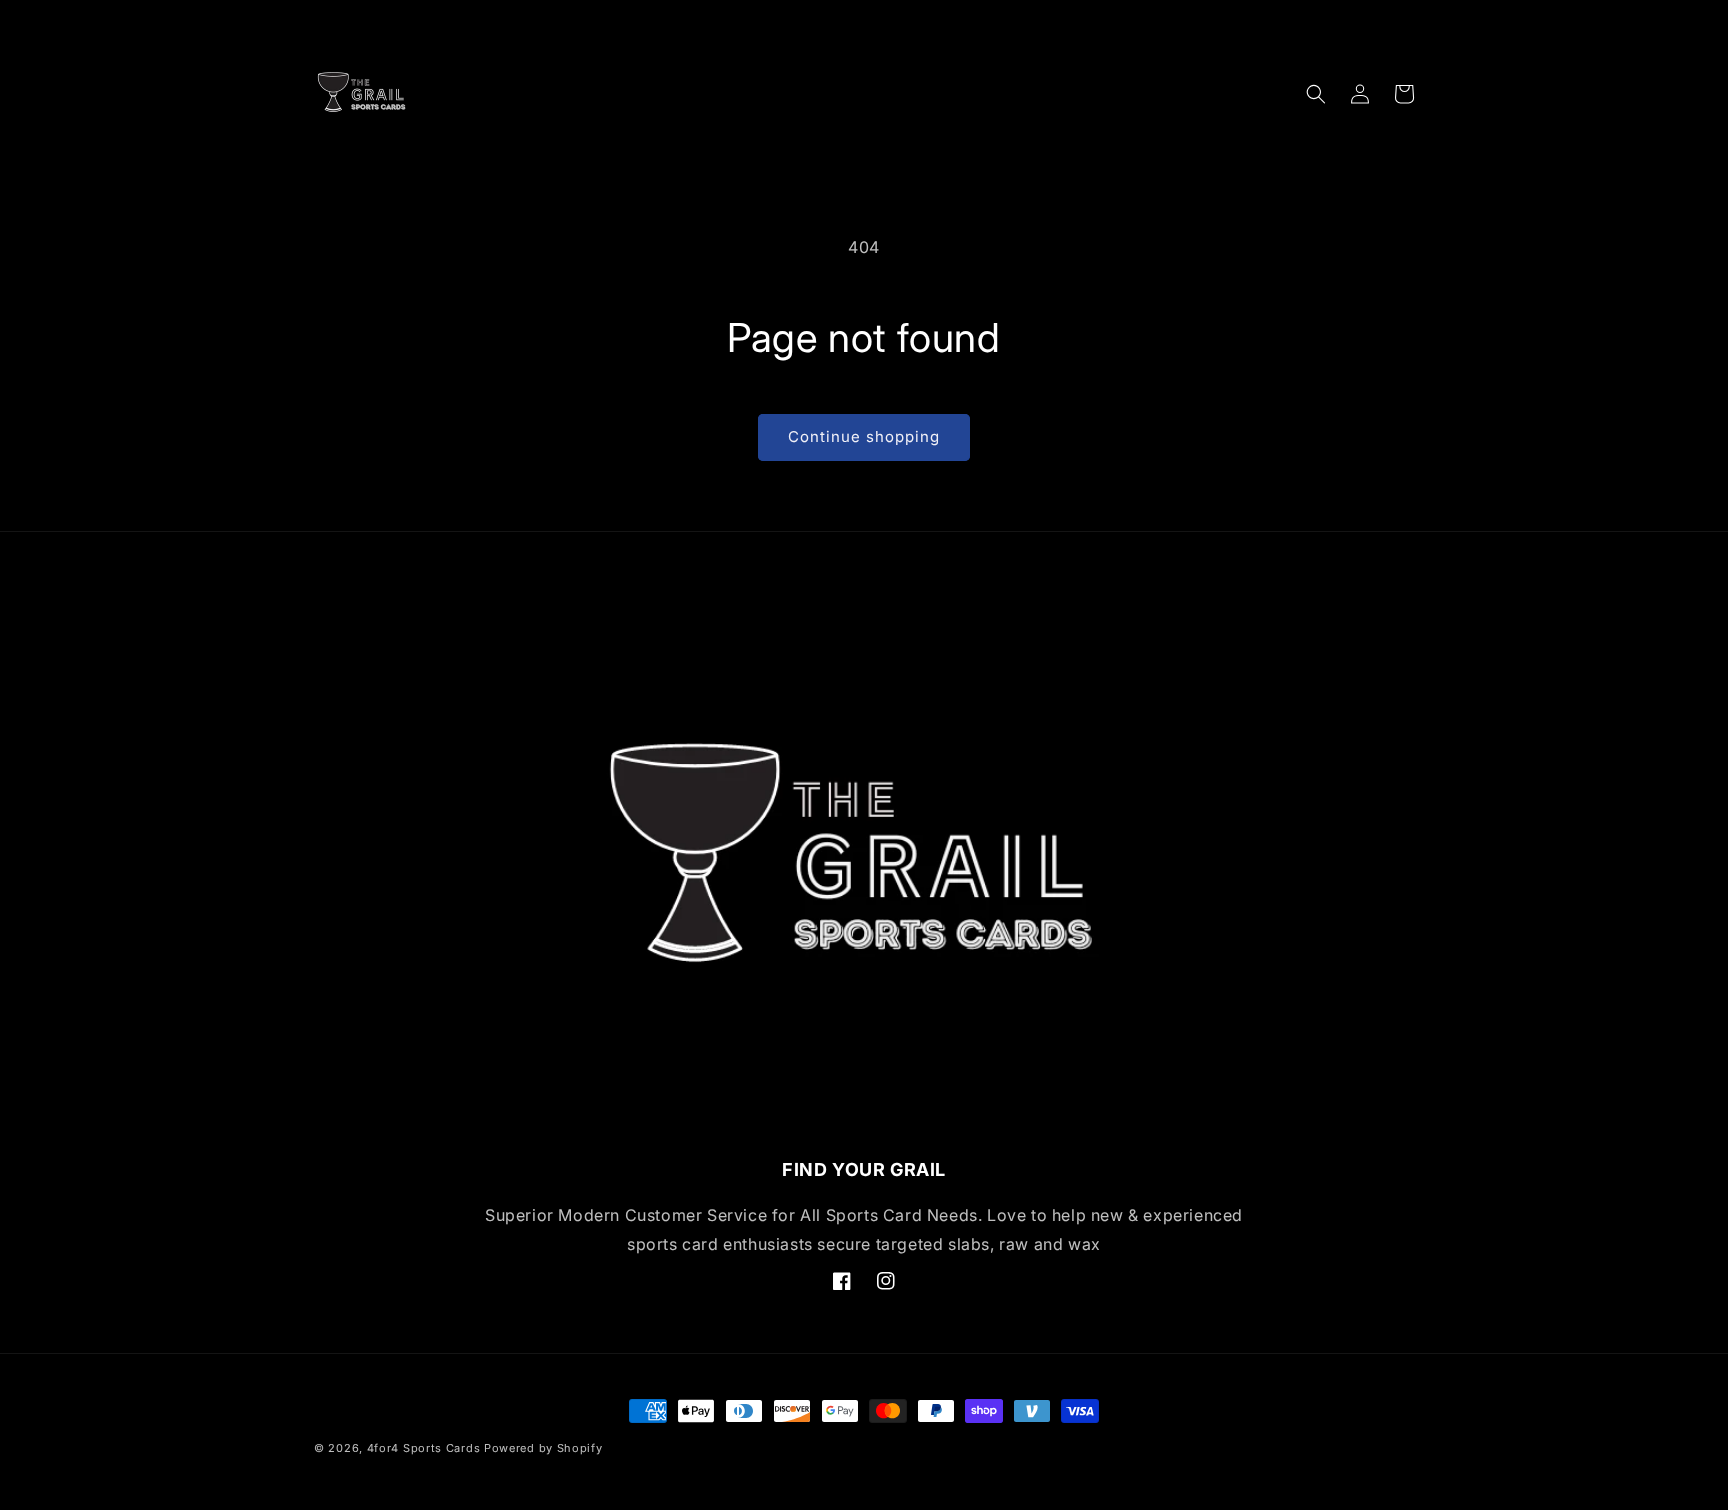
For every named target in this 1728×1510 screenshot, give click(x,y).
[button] (1316, 94)
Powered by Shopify (543, 1448)
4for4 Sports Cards (424, 1448)
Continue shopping (864, 436)
